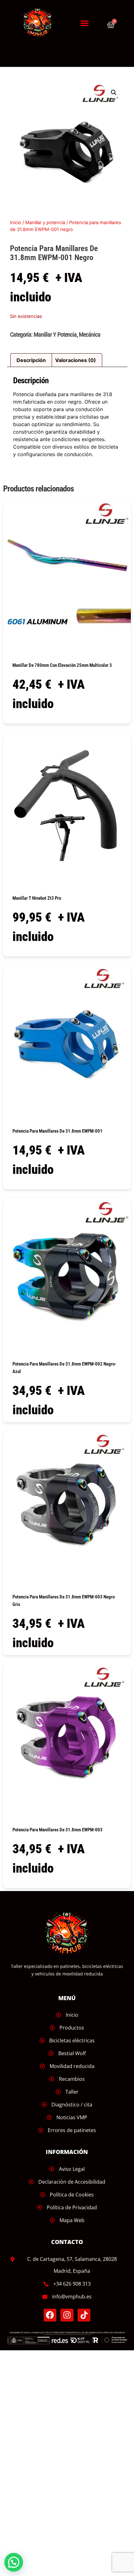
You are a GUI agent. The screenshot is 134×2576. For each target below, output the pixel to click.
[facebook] (50, 2315)
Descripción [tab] (31, 360)
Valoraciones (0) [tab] (76, 360)
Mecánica (90, 335)
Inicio (16, 223)
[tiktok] (84, 2315)
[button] (84, 23)
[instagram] (67, 2315)
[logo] (41, 23)
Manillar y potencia (45, 223)
